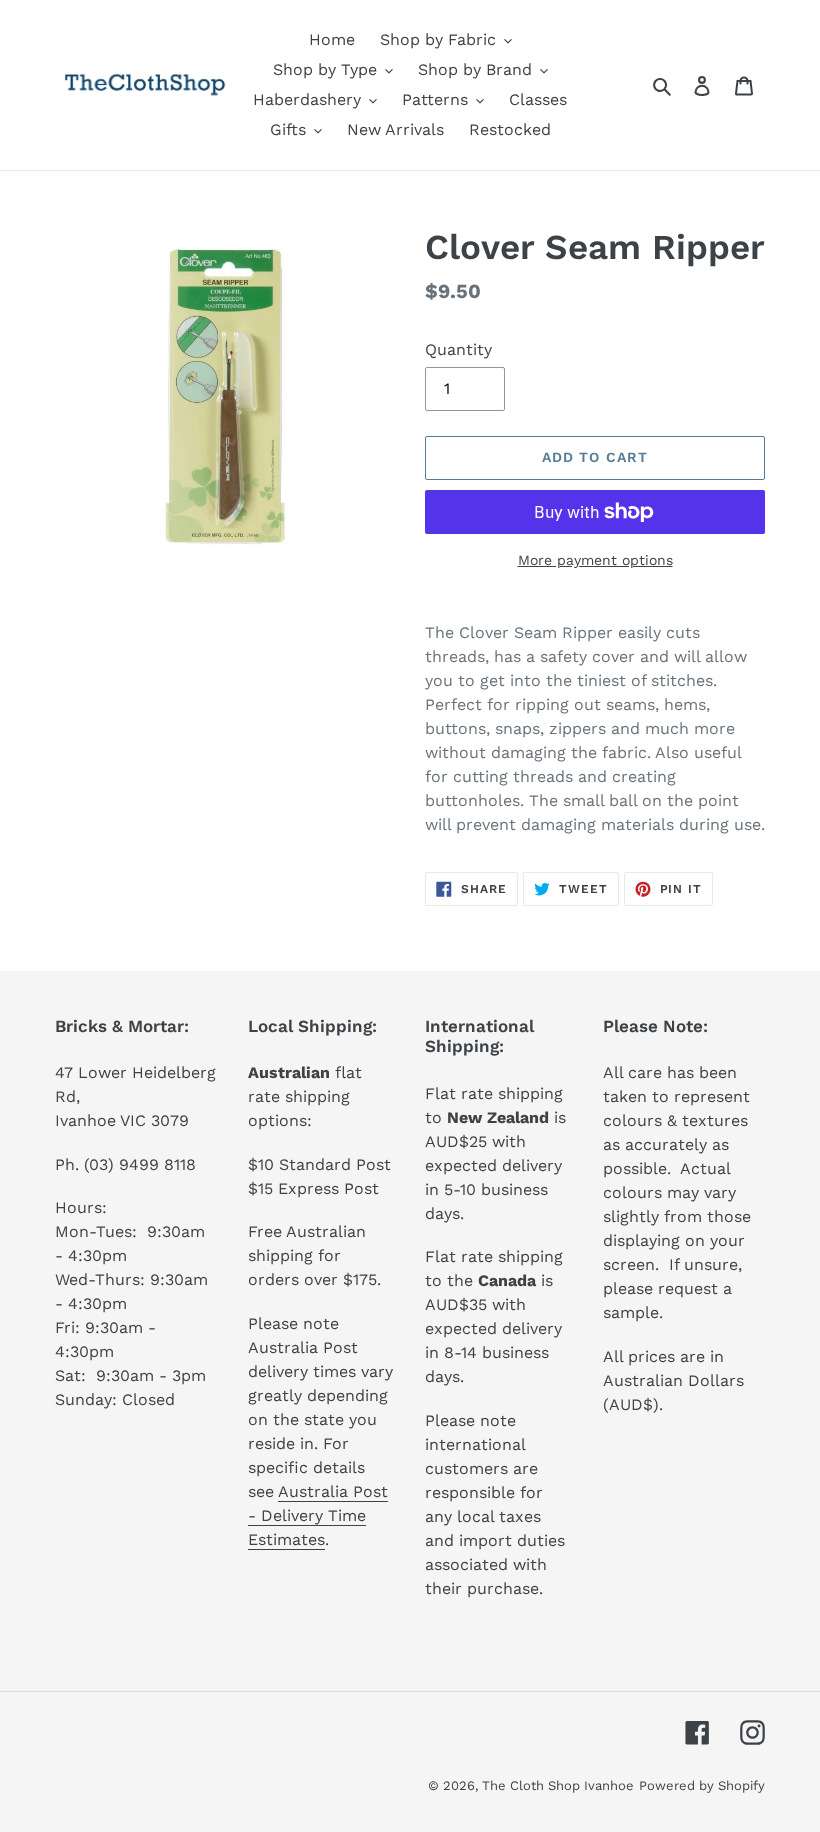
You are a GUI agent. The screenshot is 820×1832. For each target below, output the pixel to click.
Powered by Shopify (702, 1785)
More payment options (595, 560)
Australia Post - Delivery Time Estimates (318, 1515)
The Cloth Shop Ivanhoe (558, 1785)
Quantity (458, 349)
